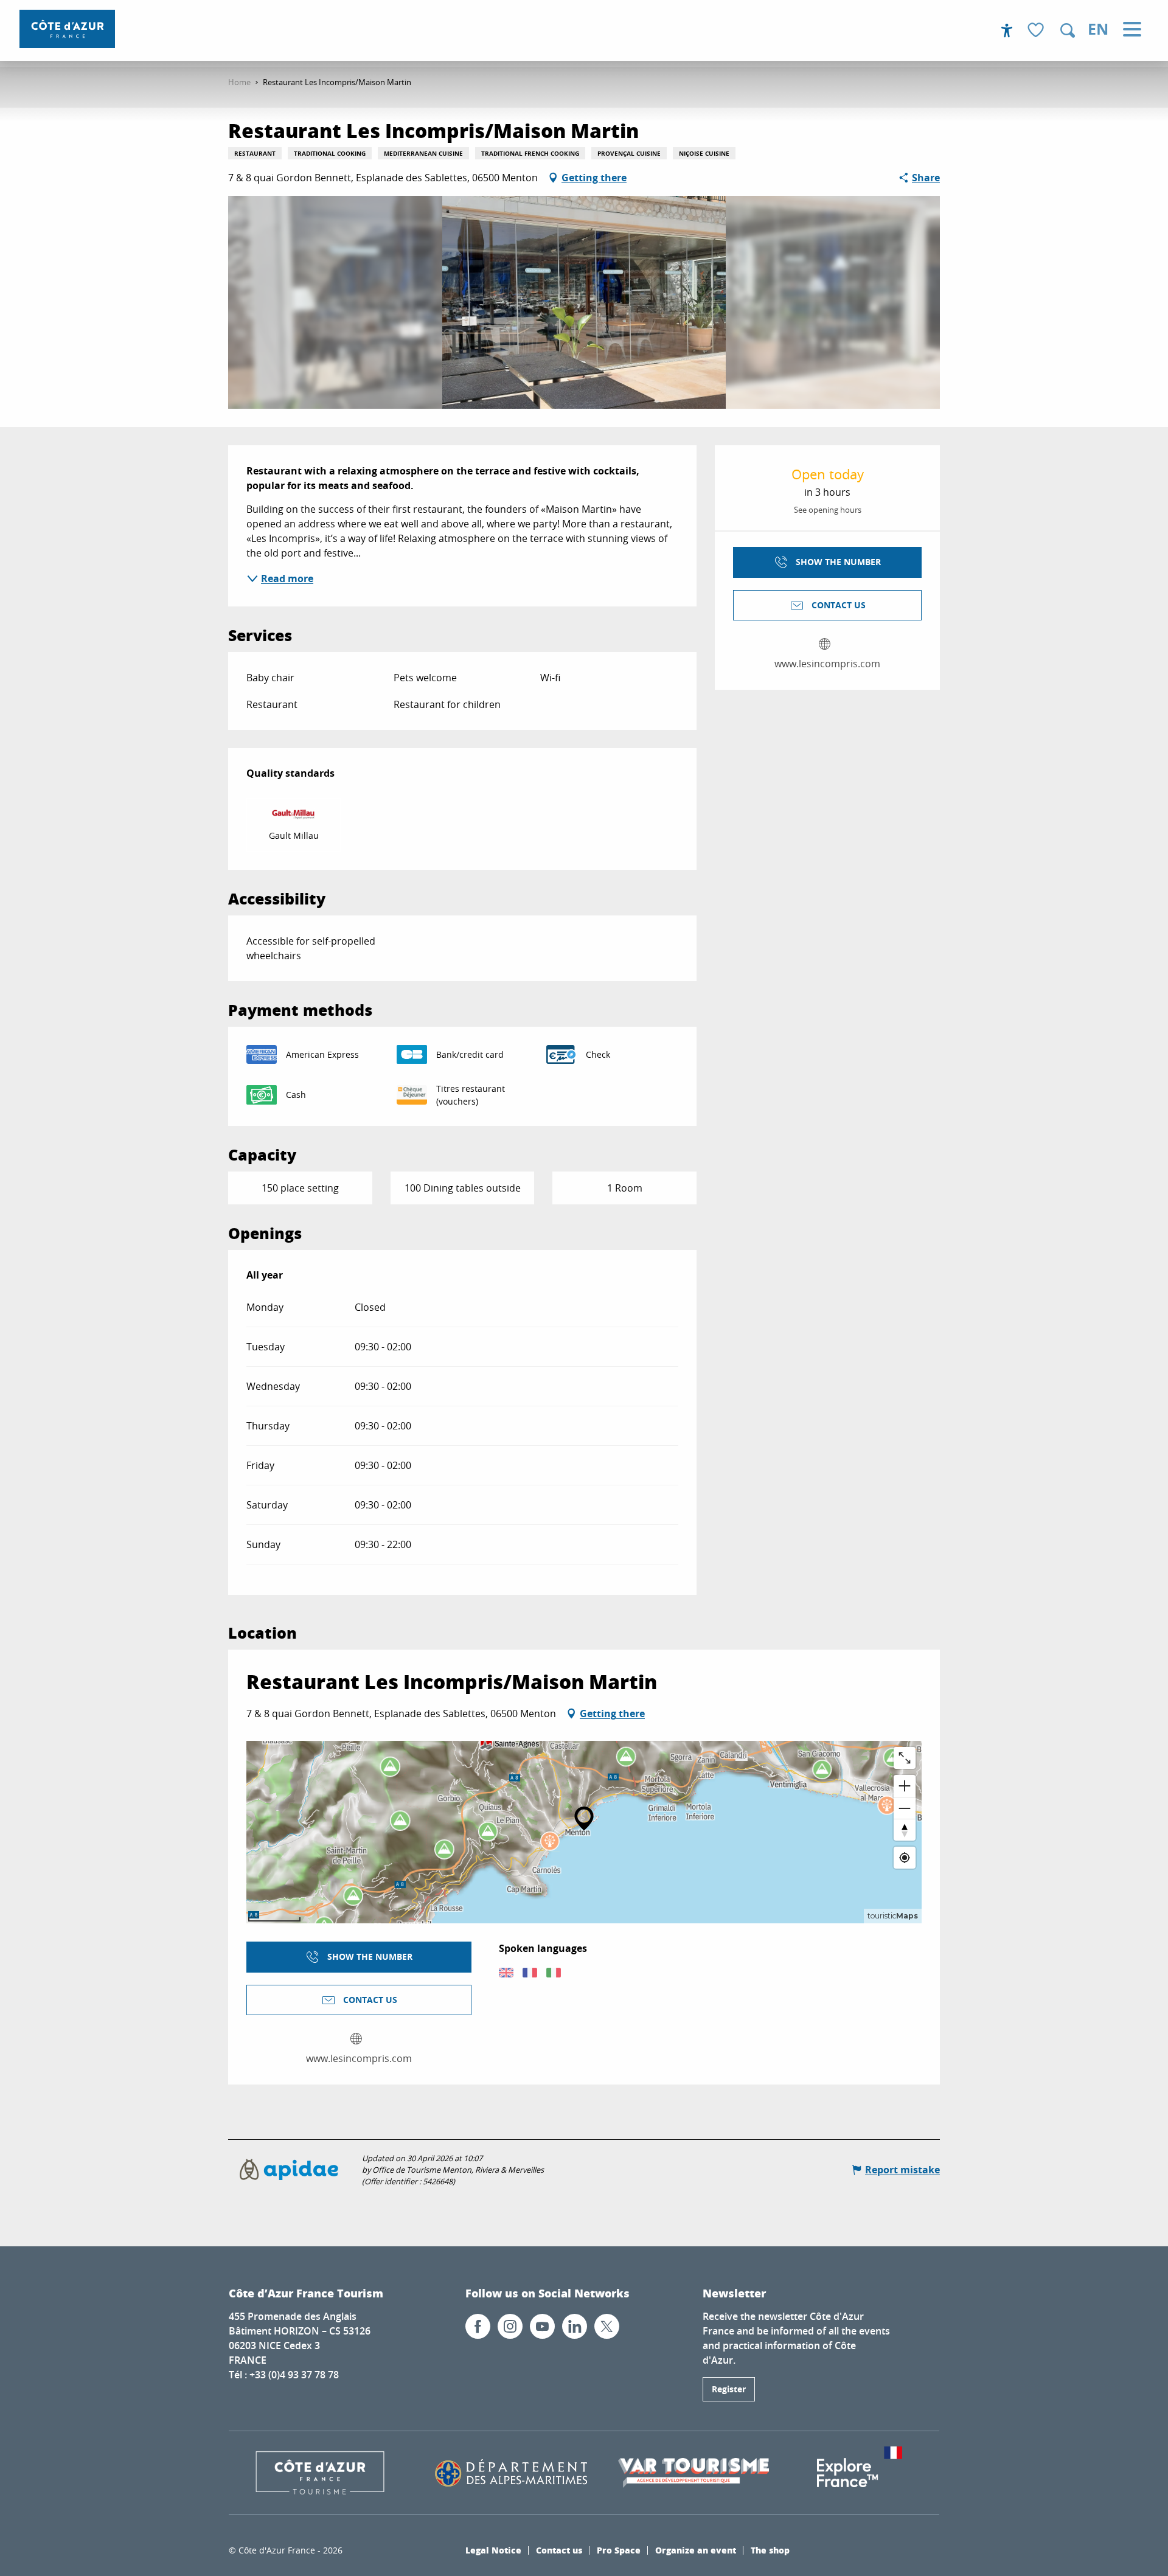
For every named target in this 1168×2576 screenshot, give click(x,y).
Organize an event (696, 2550)
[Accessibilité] (1007, 30)
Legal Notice (493, 2550)
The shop (770, 2550)
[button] (1068, 30)
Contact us (559, 2550)
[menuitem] (67, 29)
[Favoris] (1037, 31)
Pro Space (619, 2550)
